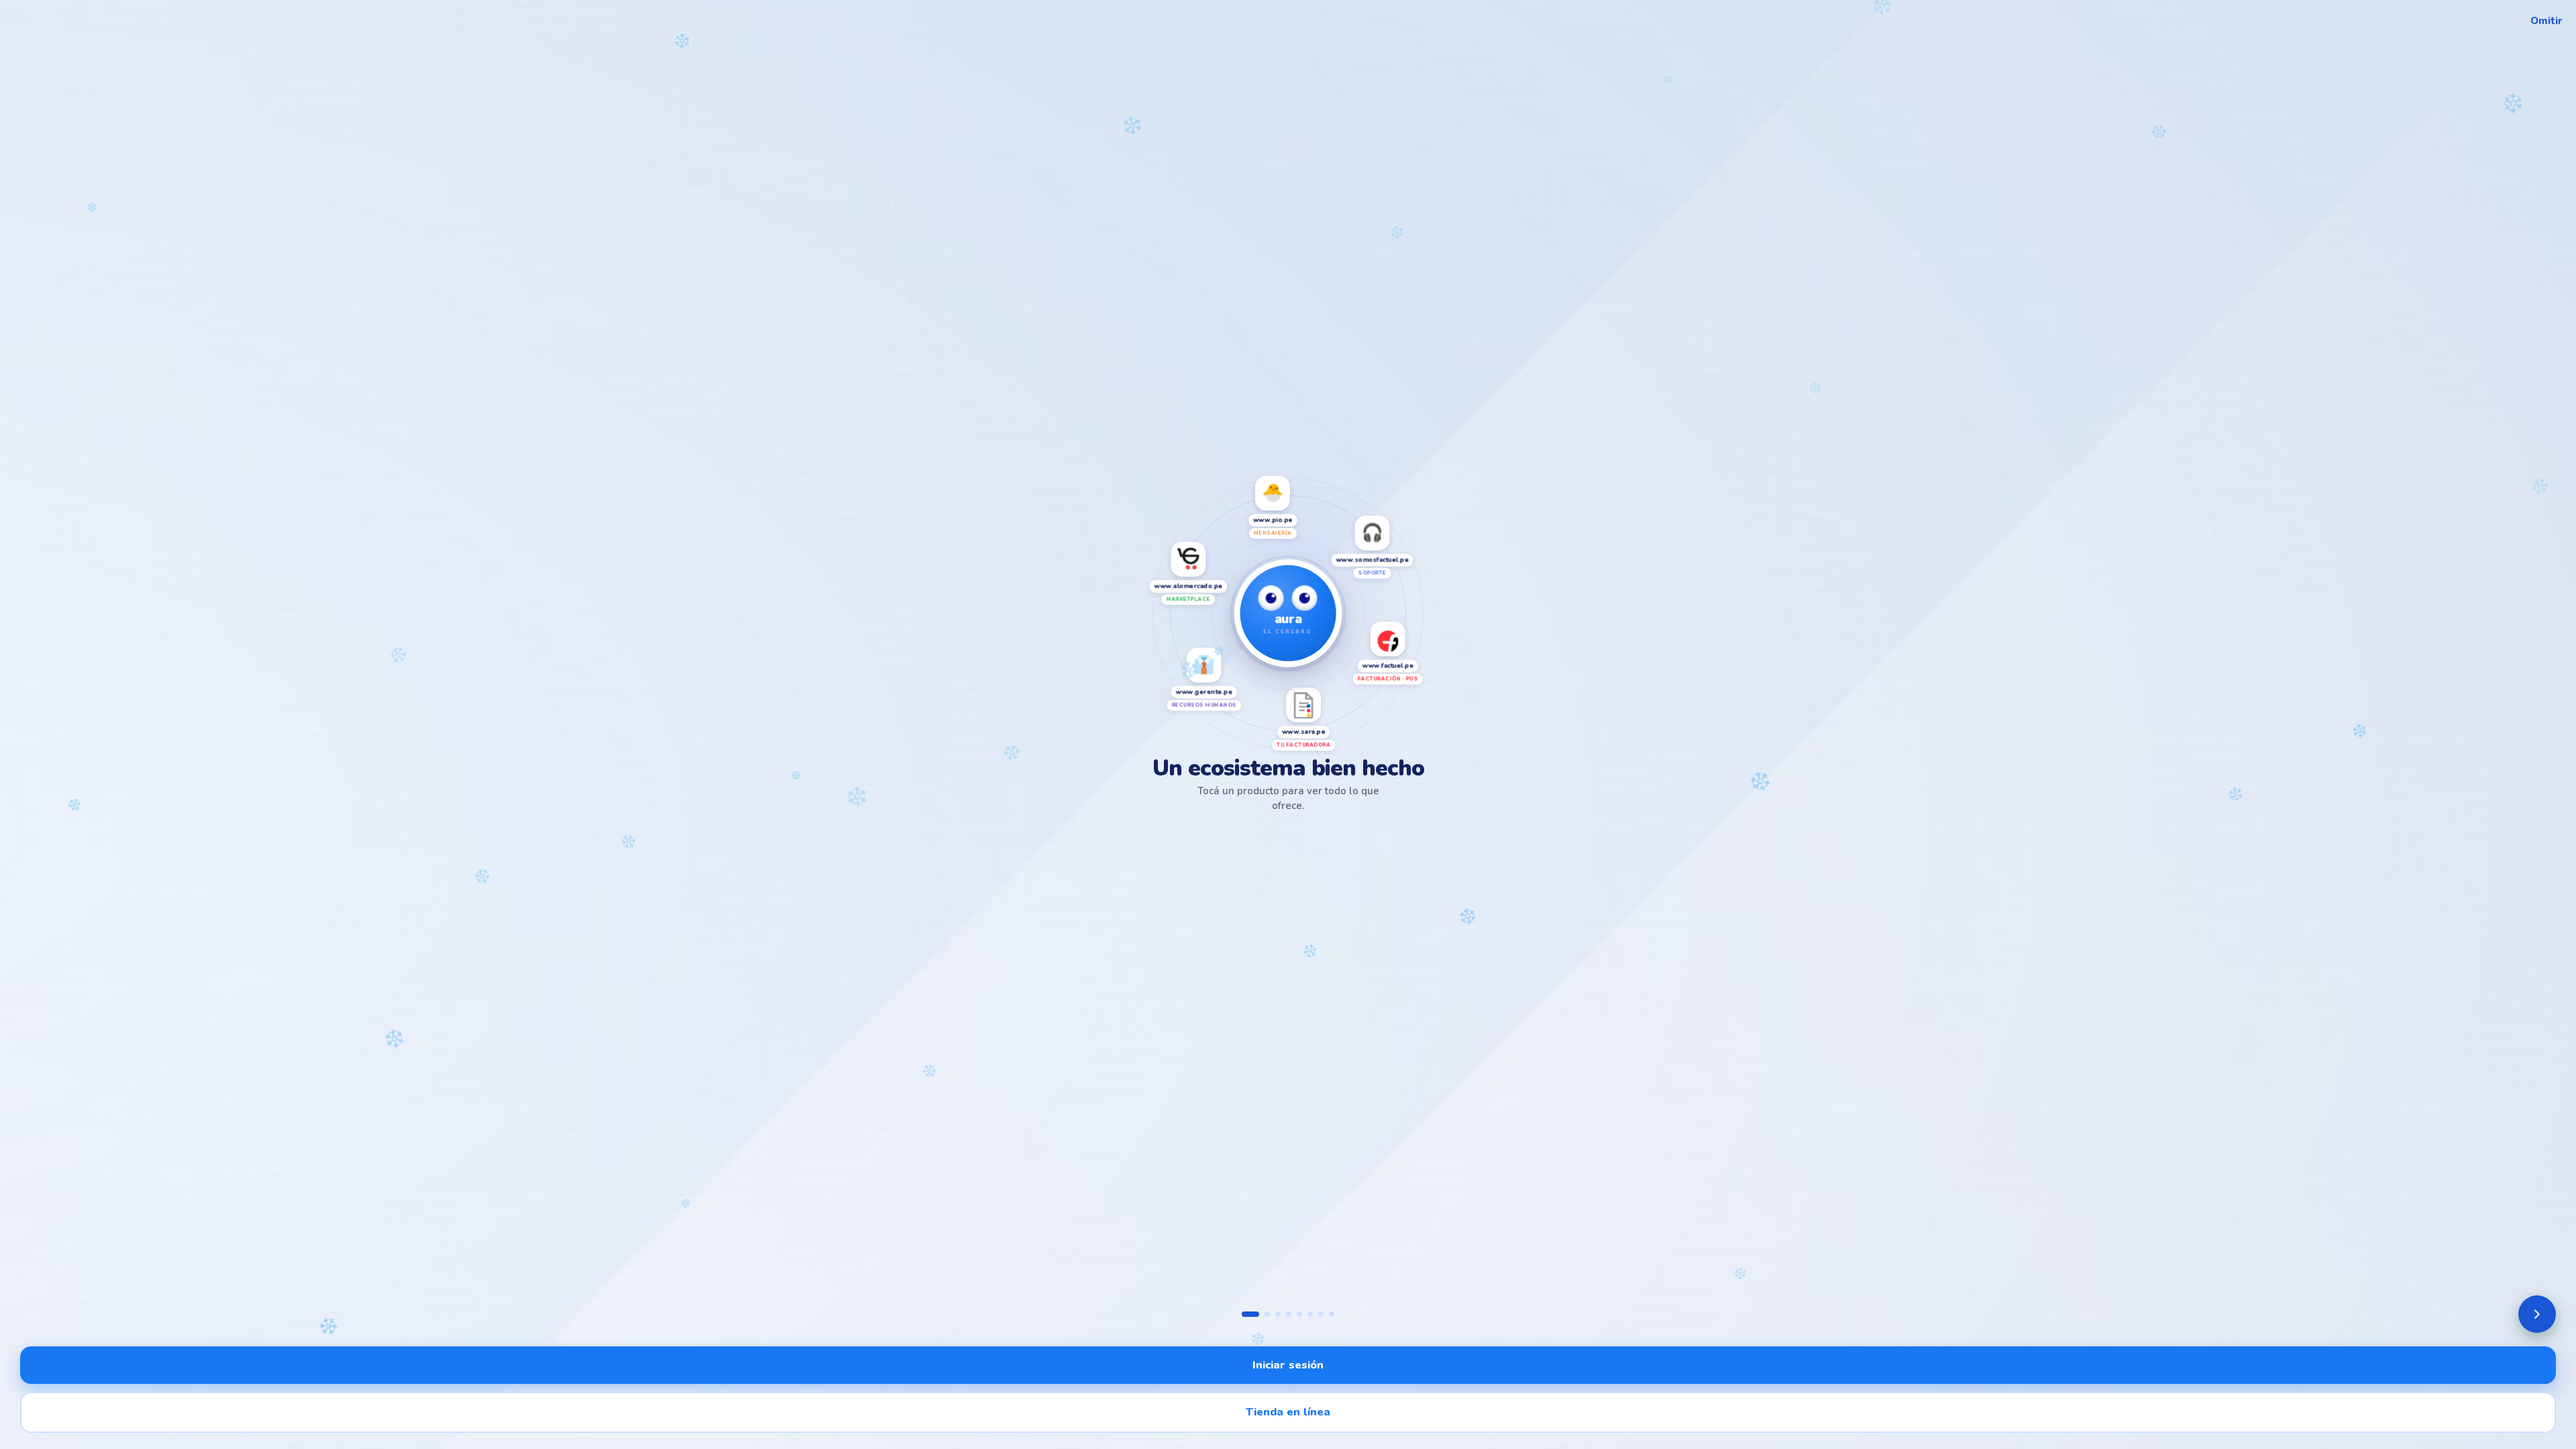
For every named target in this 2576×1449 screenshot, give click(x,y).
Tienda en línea (1288, 1412)
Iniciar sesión (1288, 1365)
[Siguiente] (2537, 1314)
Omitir (2546, 21)
